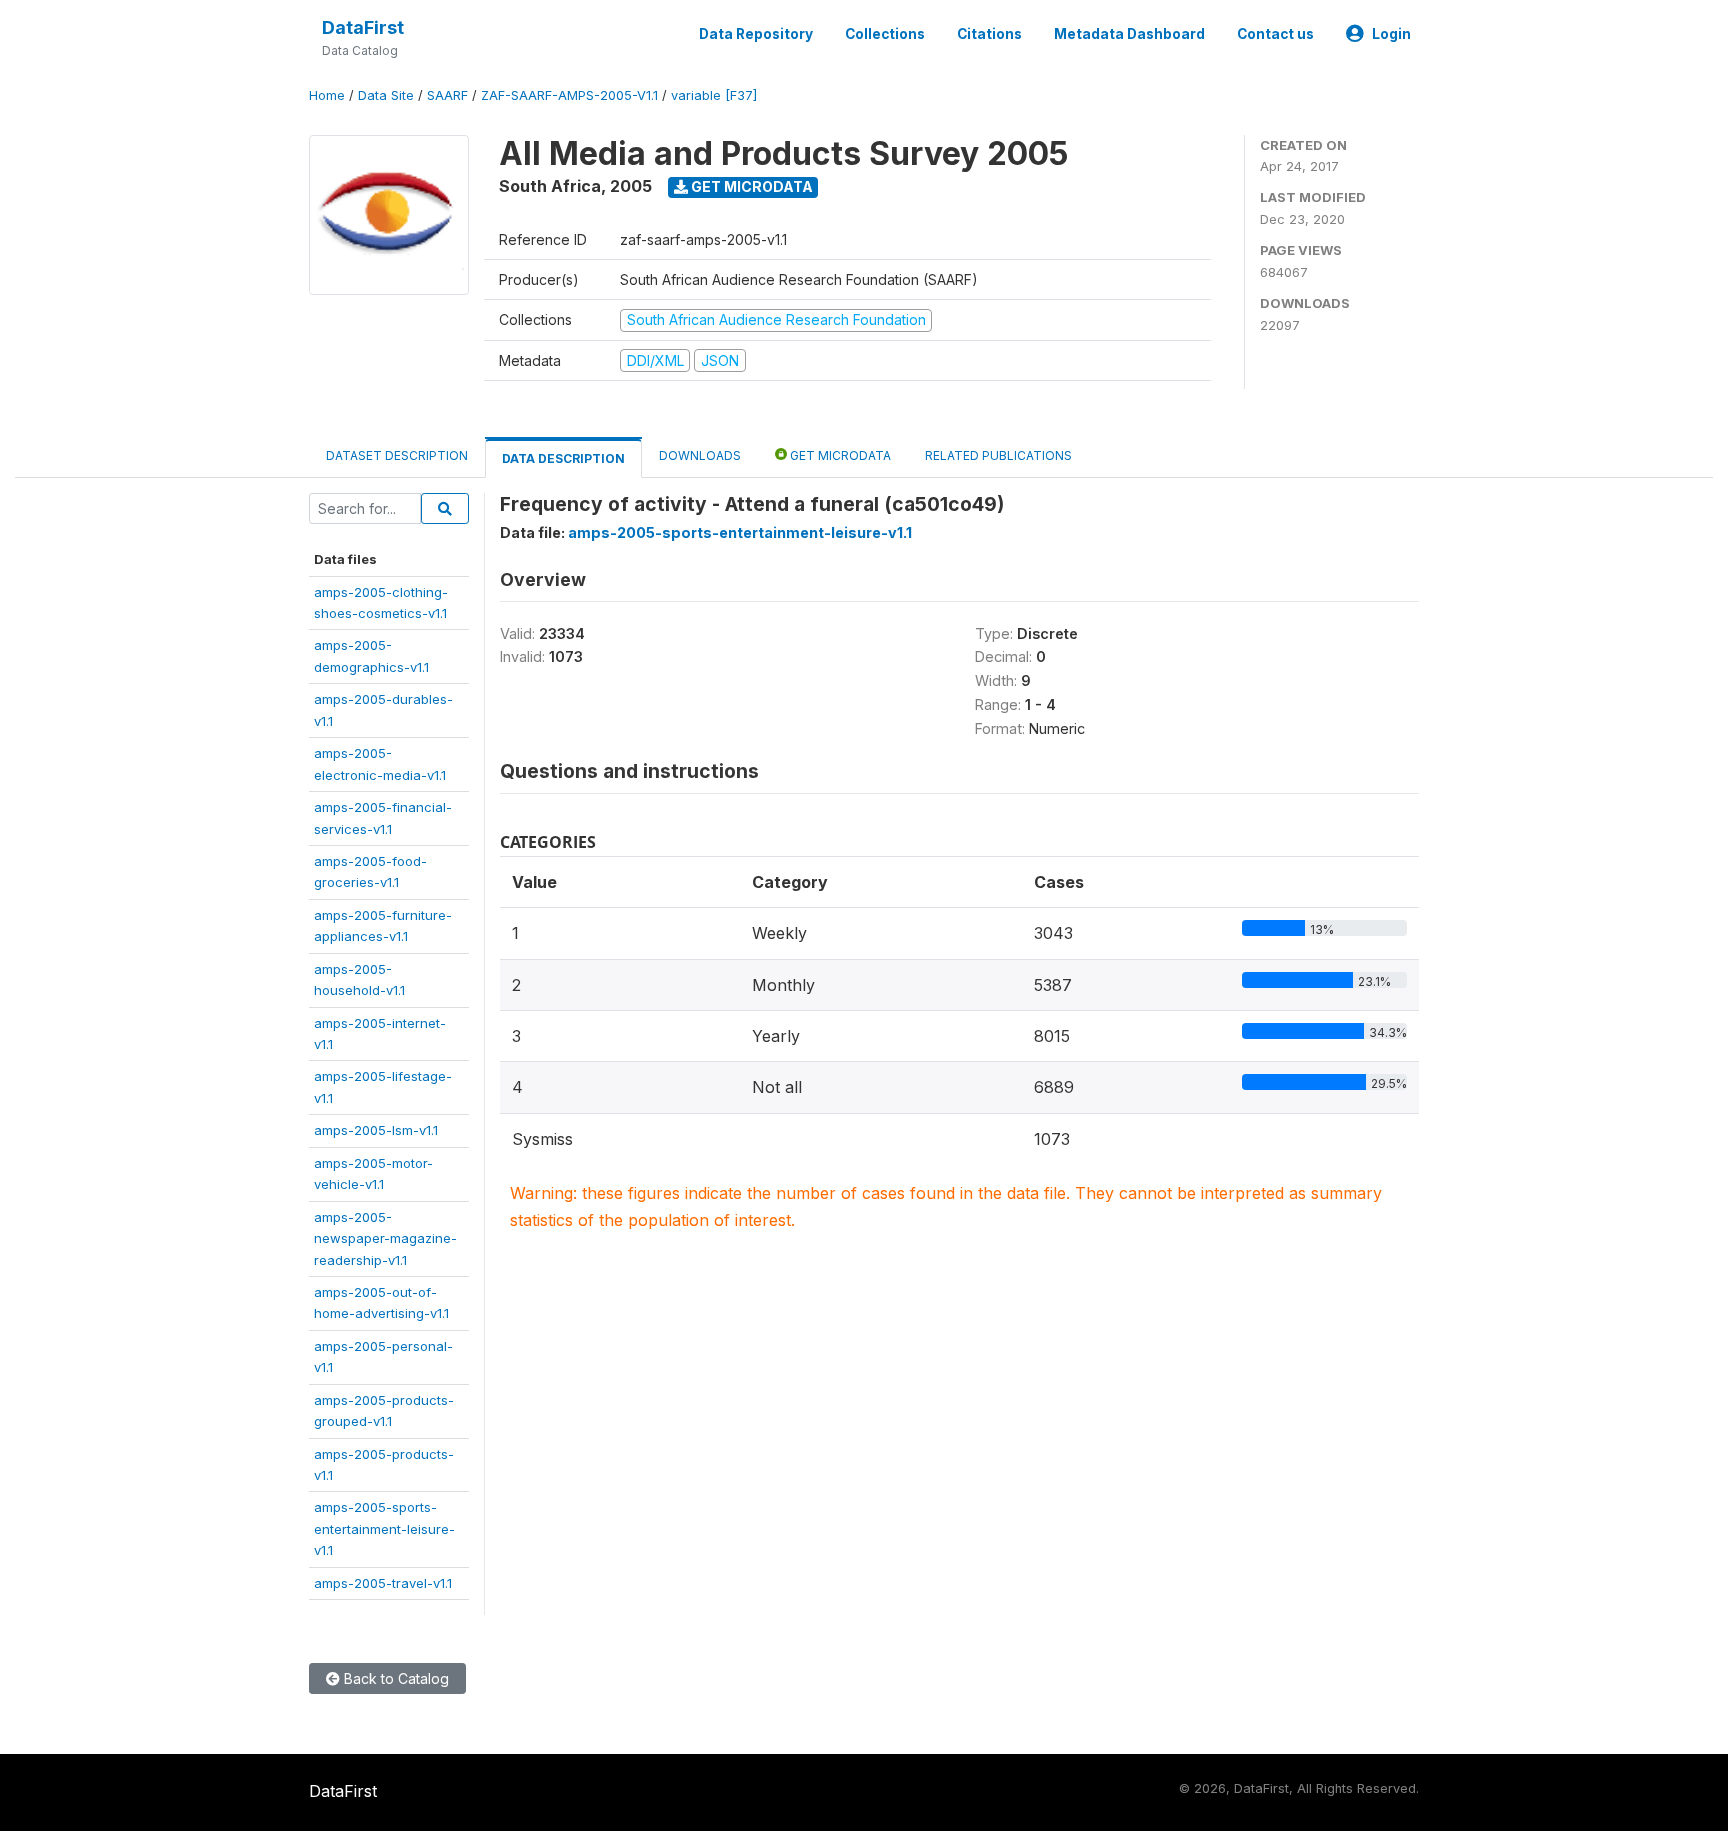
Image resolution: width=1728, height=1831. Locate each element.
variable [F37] (714, 95)
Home (327, 95)
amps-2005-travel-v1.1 (383, 1583)
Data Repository (756, 34)
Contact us (1275, 34)
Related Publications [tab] (998, 455)
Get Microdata (750, 186)
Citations (989, 34)
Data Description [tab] (563, 458)
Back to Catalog (394, 1678)
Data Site (386, 95)
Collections (885, 34)
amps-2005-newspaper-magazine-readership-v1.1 (385, 1238)
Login (1391, 34)
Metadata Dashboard (1129, 34)
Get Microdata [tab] (839, 455)
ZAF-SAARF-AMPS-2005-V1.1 (569, 95)
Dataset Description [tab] (397, 455)
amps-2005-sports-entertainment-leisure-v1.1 (384, 1528)
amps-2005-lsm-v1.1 (376, 1130)
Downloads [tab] (700, 455)
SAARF (447, 95)
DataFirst (363, 27)
